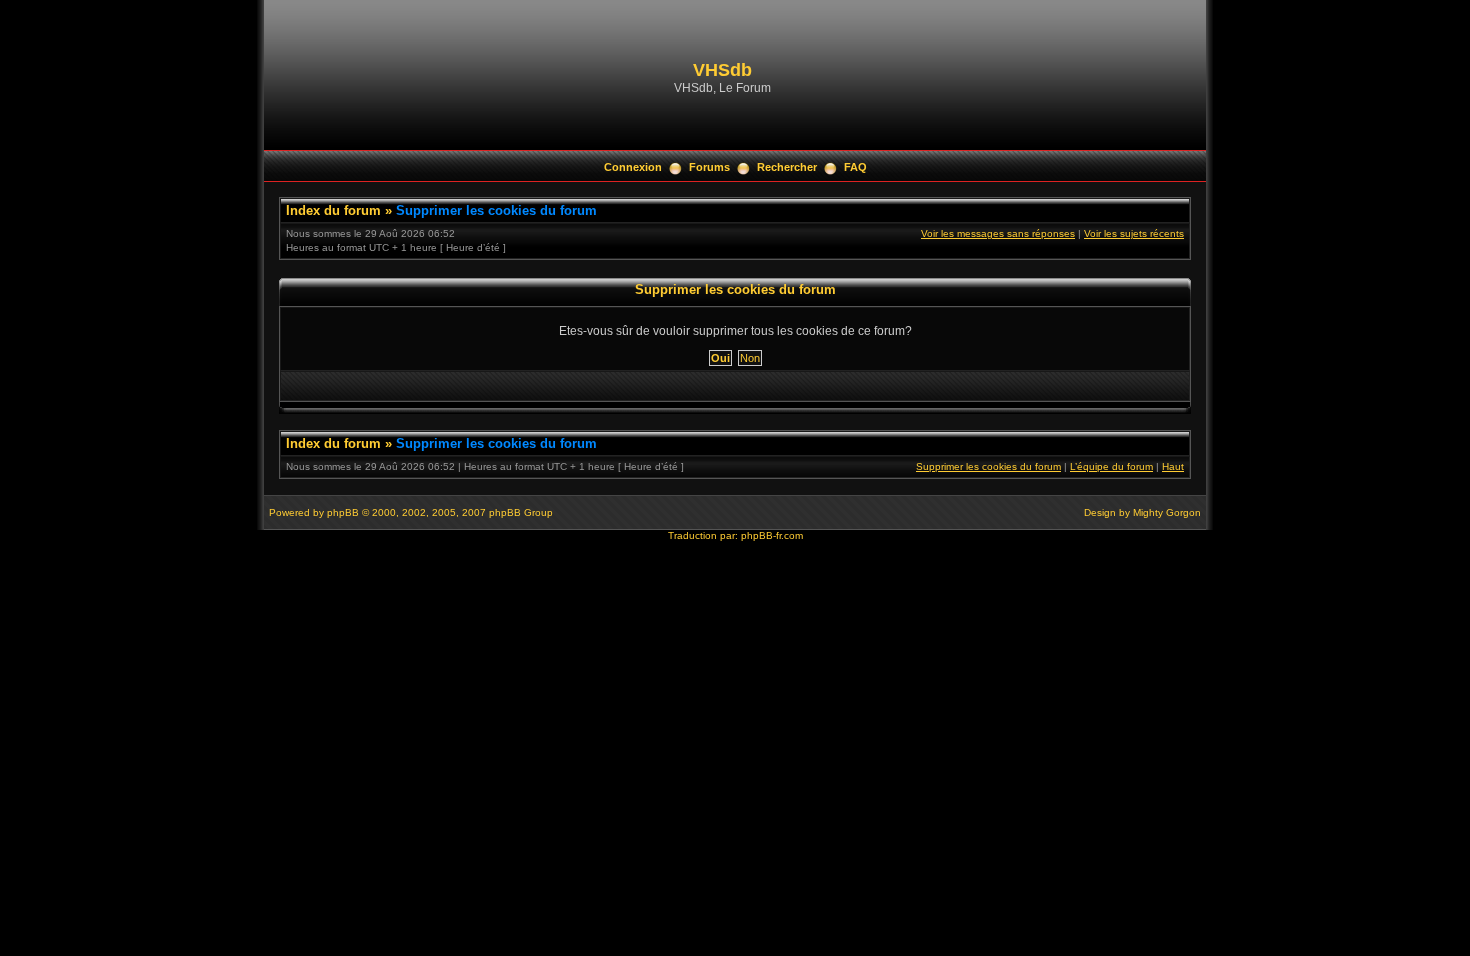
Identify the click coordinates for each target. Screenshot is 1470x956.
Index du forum (333, 210)
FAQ (855, 167)
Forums (709, 167)
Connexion (633, 167)
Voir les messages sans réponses (998, 233)
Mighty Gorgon (1167, 512)
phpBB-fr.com (772, 535)
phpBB (343, 512)
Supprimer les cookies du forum (496, 210)
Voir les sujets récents (1134, 233)
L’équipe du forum (1111, 466)
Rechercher (787, 167)
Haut (1173, 466)
